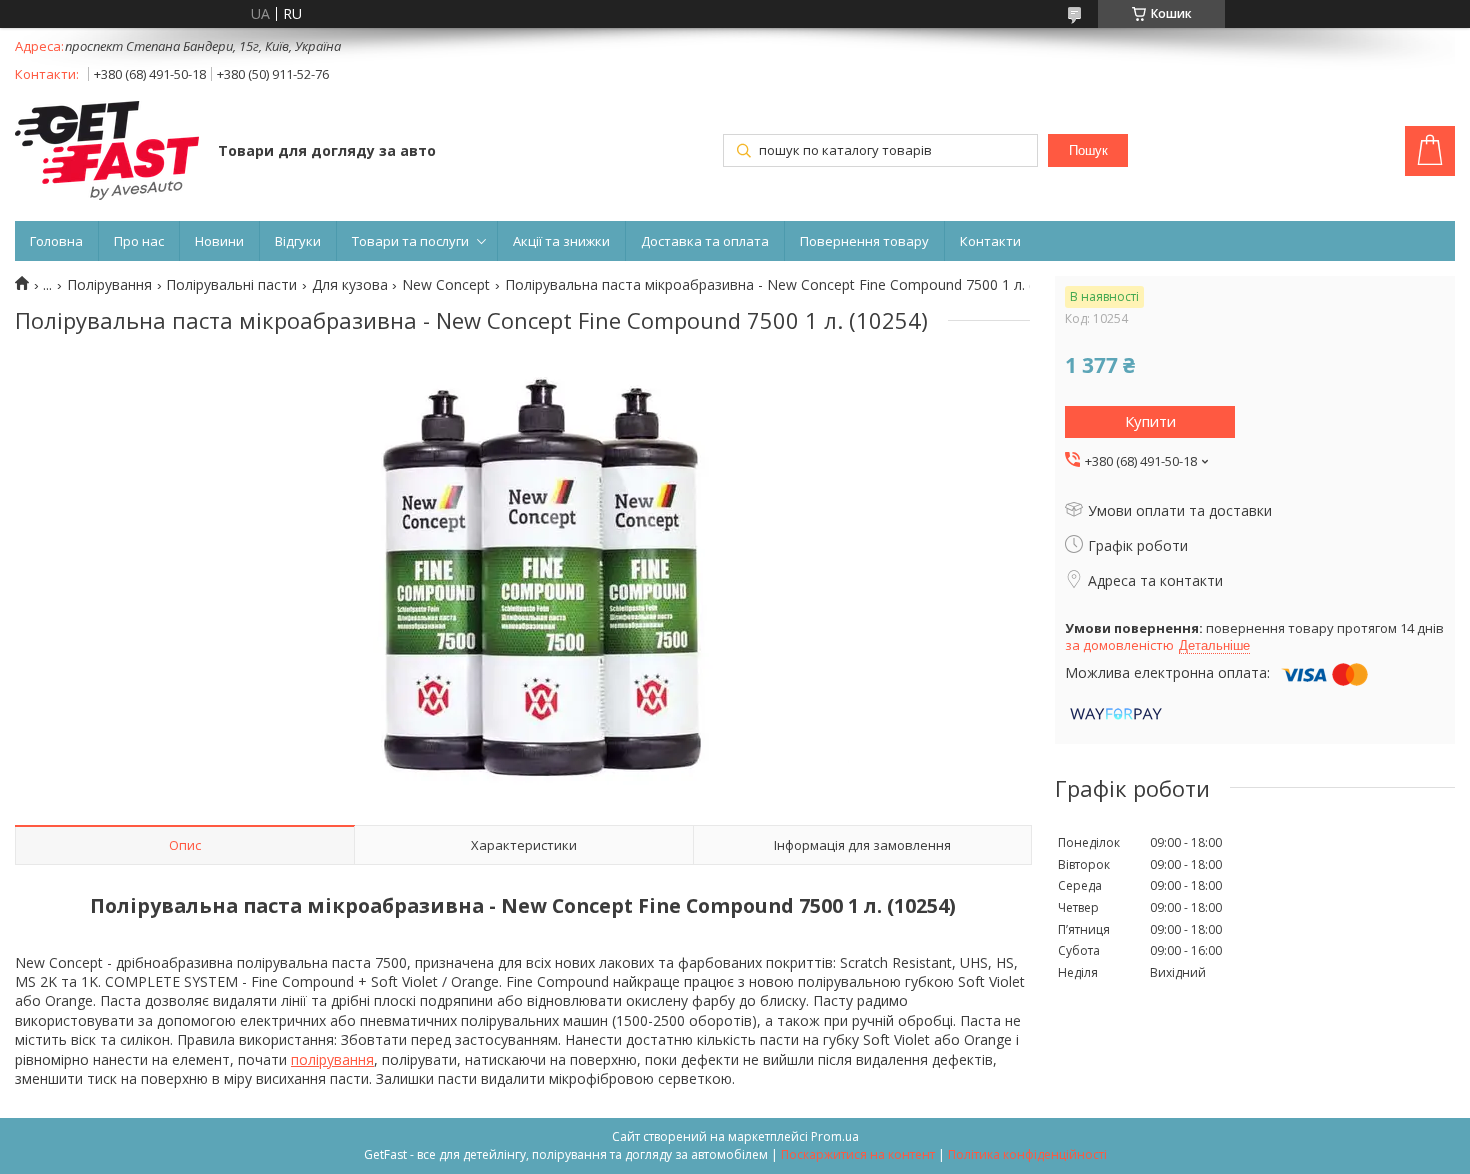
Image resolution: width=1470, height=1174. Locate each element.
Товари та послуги (410, 241)
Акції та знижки (561, 241)
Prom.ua (835, 1136)
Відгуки (298, 241)
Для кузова (350, 285)
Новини (219, 241)
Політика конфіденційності (1027, 1154)
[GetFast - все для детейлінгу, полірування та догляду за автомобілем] (107, 152)
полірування (332, 1059)
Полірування (109, 285)
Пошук (1088, 150)
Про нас (139, 241)
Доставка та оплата (705, 241)
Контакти (990, 241)
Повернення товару (864, 241)
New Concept (446, 285)
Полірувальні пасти (231, 285)
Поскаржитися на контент (858, 1154)
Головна (56, 241)
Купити (1150, 421)
